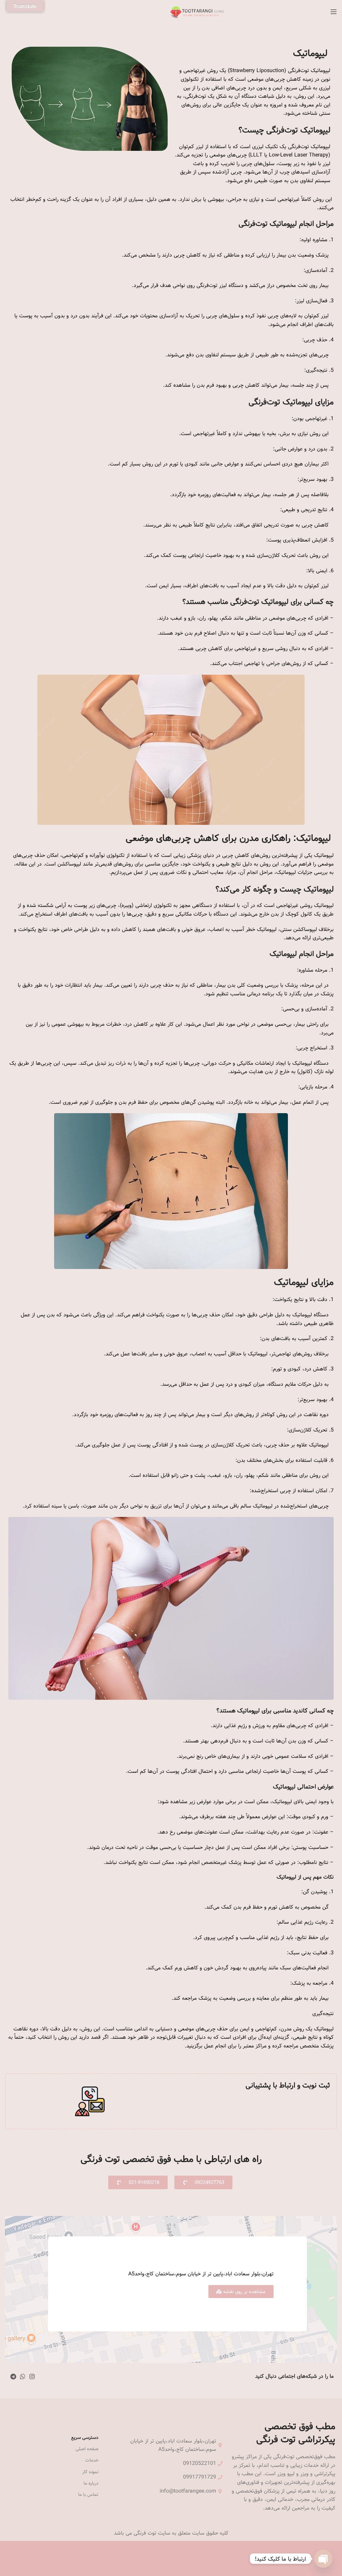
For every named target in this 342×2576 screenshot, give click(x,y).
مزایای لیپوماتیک (304, 1282)
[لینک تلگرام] (13, 2376)
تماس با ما (88, 2495)
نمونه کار (90, 2472)
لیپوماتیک (312, 53)
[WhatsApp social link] (23, 2376)
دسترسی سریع (85, 2438)
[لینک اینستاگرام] (32, 2376)
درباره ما (91, 2483)
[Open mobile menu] (334, 12)
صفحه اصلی (87, 2449)
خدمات (92, 2460)
